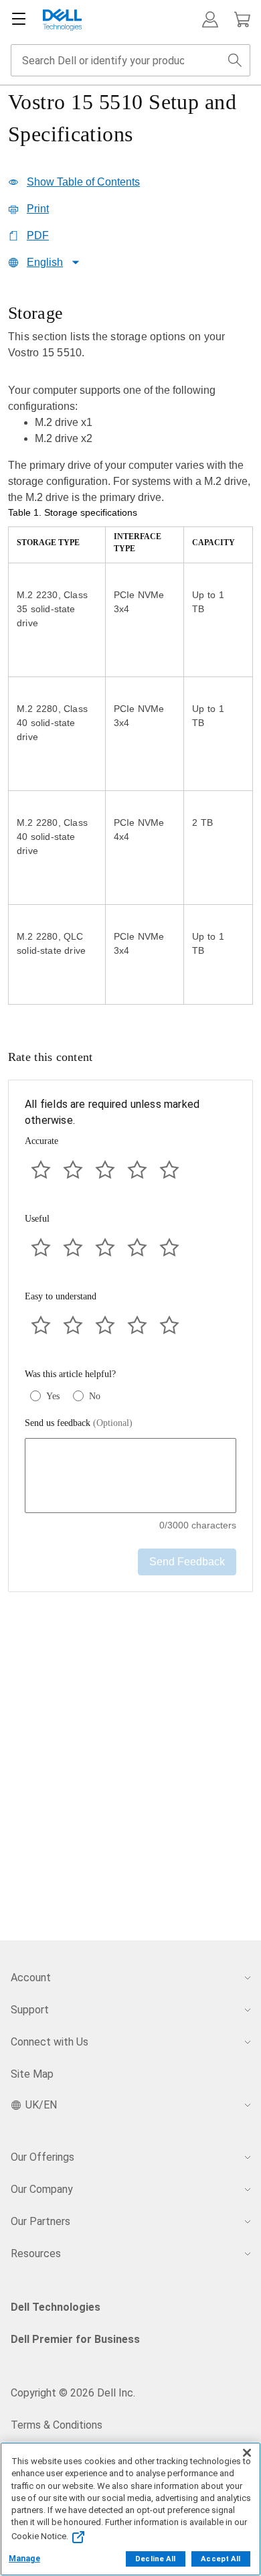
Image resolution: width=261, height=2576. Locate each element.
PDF (38, 235)
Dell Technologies (56, 2307)
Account (31, 1978)
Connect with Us (50, 2042)
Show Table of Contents (83, 182)
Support (30, 2010)
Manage (24, 2559)
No (95, 1396)
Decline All (155, 2559)
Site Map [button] (32, 2074)
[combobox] (130, 60)
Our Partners (40, 2221)
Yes (53, 1396)
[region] (130, 655)
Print (38, 209)
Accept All (221, 2559)
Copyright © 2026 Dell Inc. (73, 2393)
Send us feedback (79, 1423)
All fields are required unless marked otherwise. (112, 1112)
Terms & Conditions (57, 2425)
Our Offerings (42, 2157)
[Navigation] (19, 19)
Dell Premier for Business (75, 2339)
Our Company (42, 2189)
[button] (210, 19)
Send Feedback (187, 1562)
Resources (36, 2253)
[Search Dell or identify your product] (235, 60)
